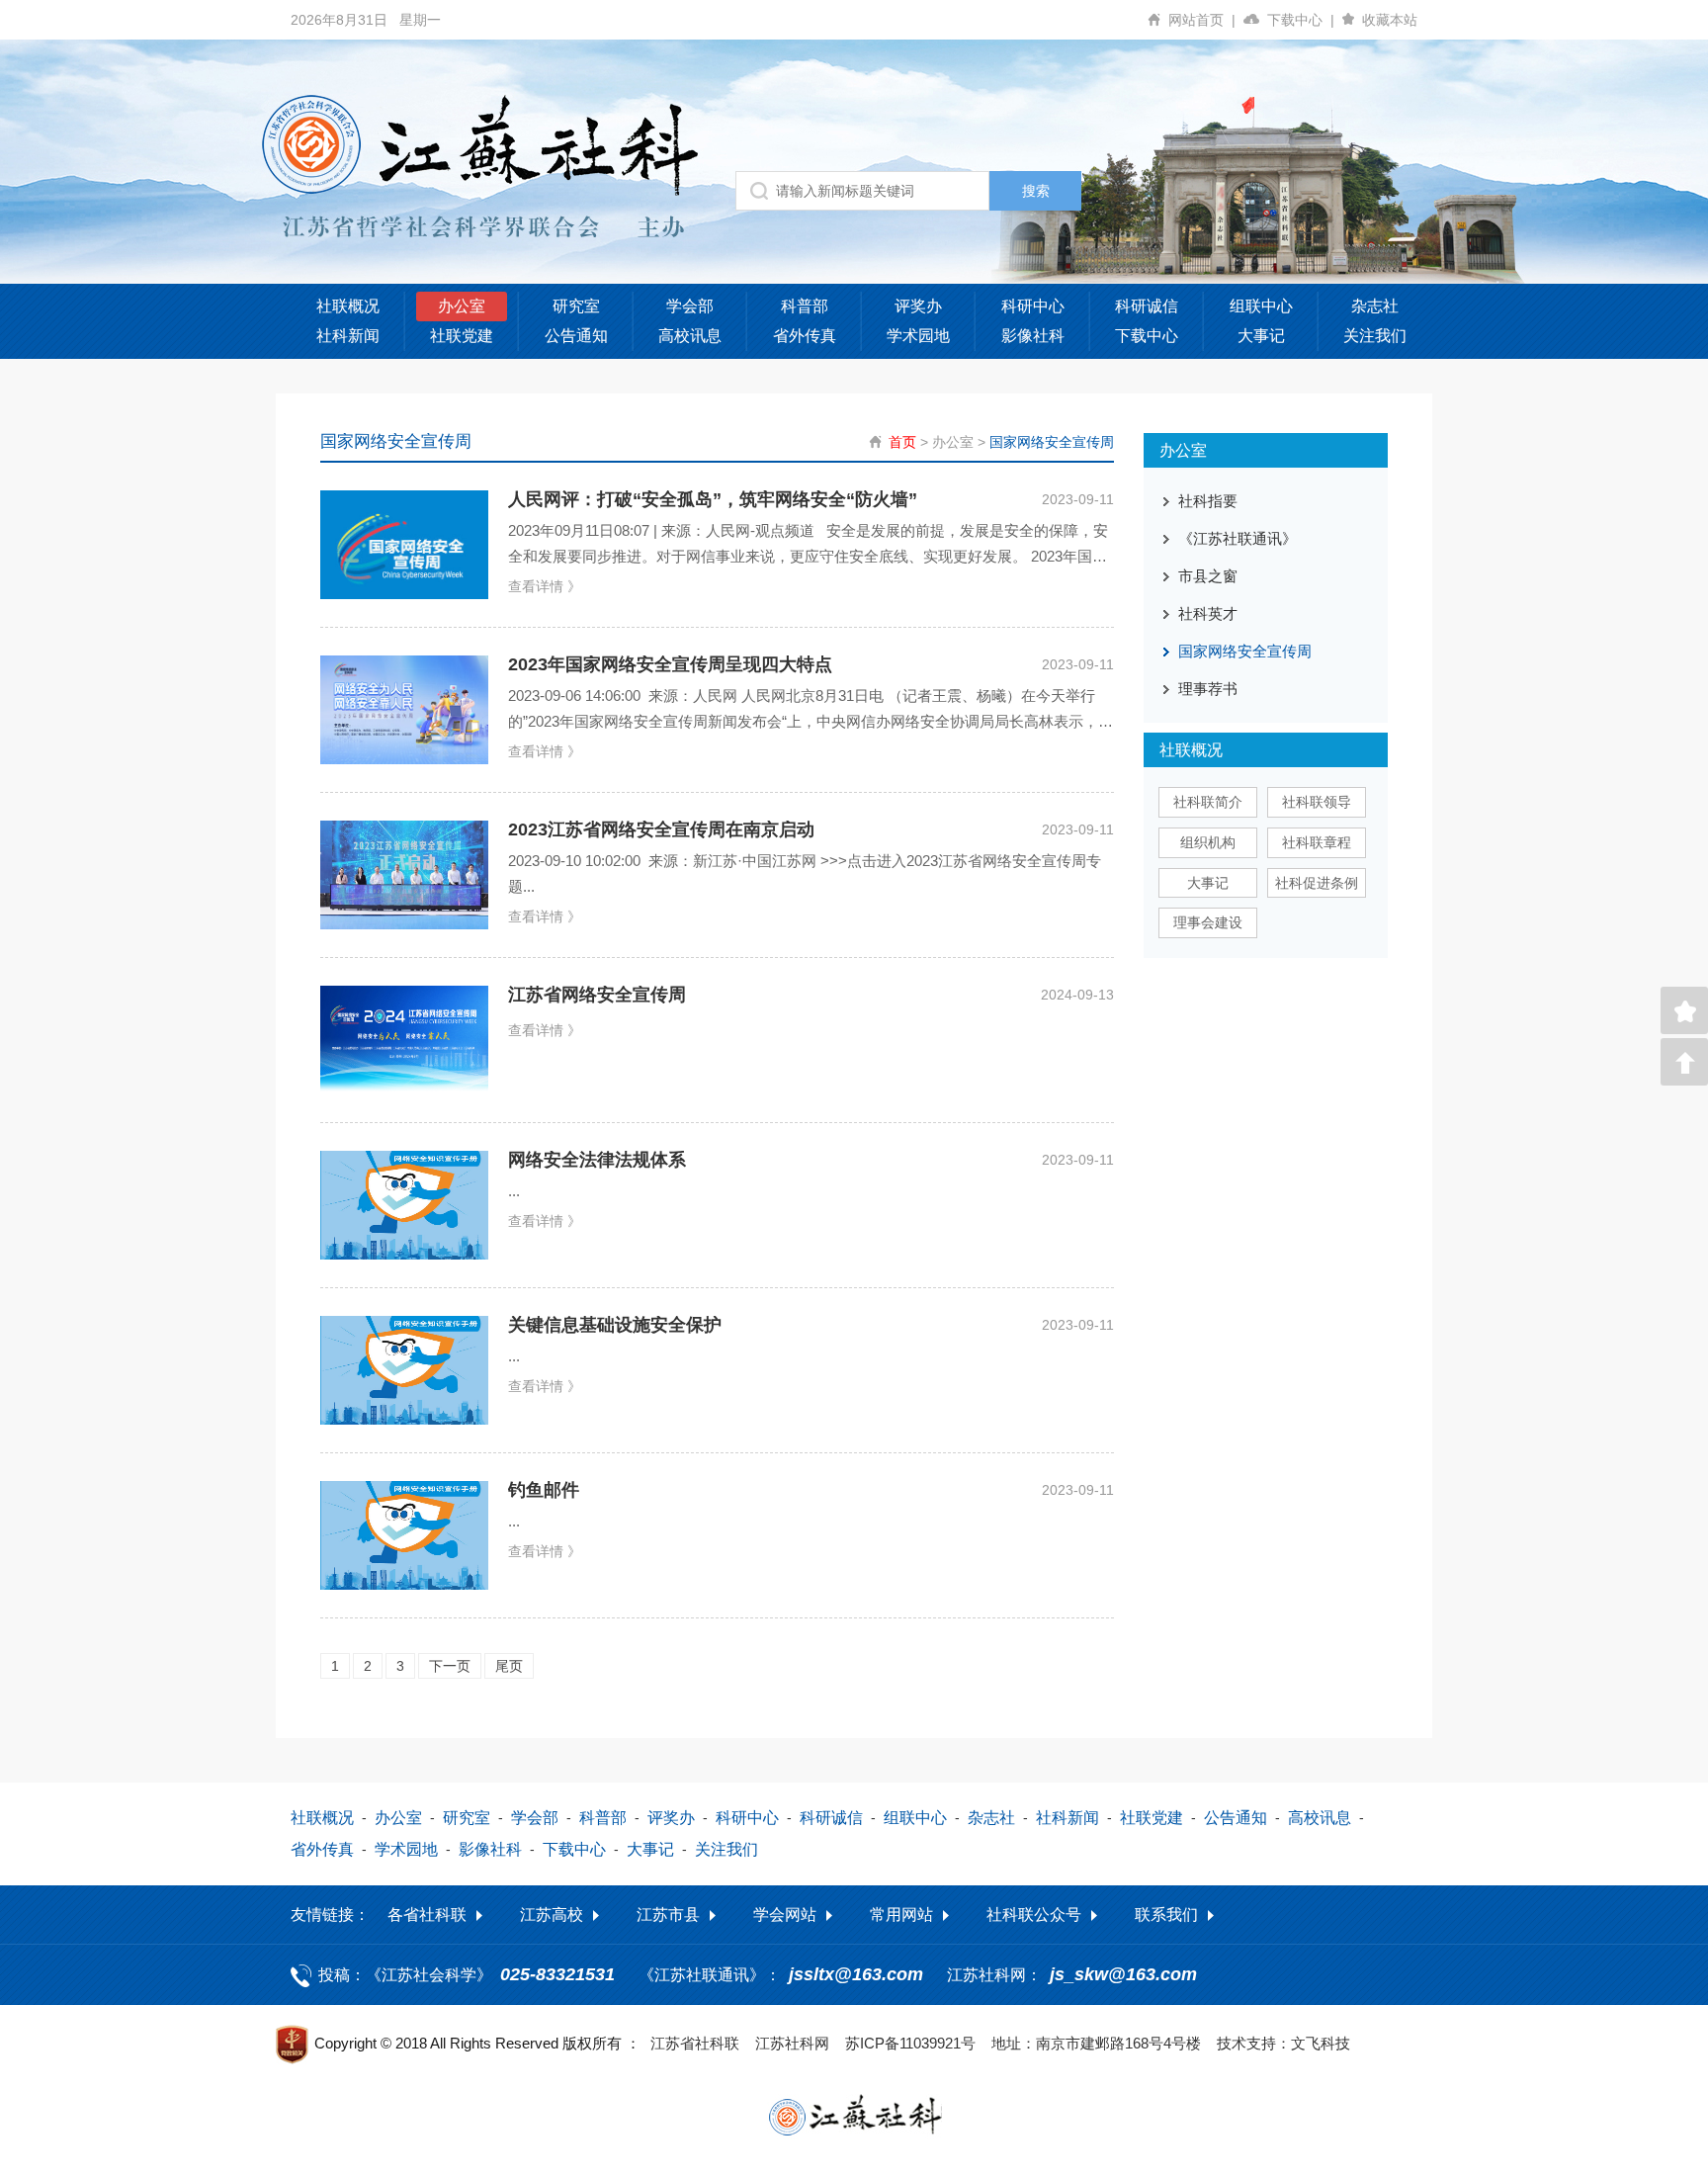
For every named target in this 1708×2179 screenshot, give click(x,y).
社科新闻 (348, 336)
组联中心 (1261, 306)
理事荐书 (1208, 689)
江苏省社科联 (695, 2043)
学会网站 (785, 1915)
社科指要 (1208, 501)
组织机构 (1208, 842)
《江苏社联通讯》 (1238, 538)
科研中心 (1033, 306)
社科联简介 (1208, 802)
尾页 (509, 1666)
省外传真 (805, 336)
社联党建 (462, 336)
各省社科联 (427, 1915)
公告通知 (576, 336)
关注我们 (1375, 336)
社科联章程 (1317, 842)
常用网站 (901, 1915)
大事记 (1261, 336)
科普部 (805, 306)
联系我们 (1166, 1915)
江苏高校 (552, 1915)
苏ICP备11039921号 (910, 2043)
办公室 (462, 306)
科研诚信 (1147, 306)
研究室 (576, 306)
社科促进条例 (1317, 883)
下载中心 (1301, 20)
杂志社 (1375, 306)
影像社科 (1033, 336)
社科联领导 (1317, 802)
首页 (902, 442)
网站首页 (1202, 20)
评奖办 (918, 306)
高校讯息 (690, 336)
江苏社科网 (792, 2043)
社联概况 (348, 306)
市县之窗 (1208, 576)
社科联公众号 (1034, 1915)
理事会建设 (1208, 922)
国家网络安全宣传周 (1052, 442)
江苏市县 (668, 1915)
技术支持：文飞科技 (1283, 2043)
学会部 (690, 306)
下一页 (450, 1666)
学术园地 (918, 336)
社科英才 (1208, 613)
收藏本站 (1390, 20)
